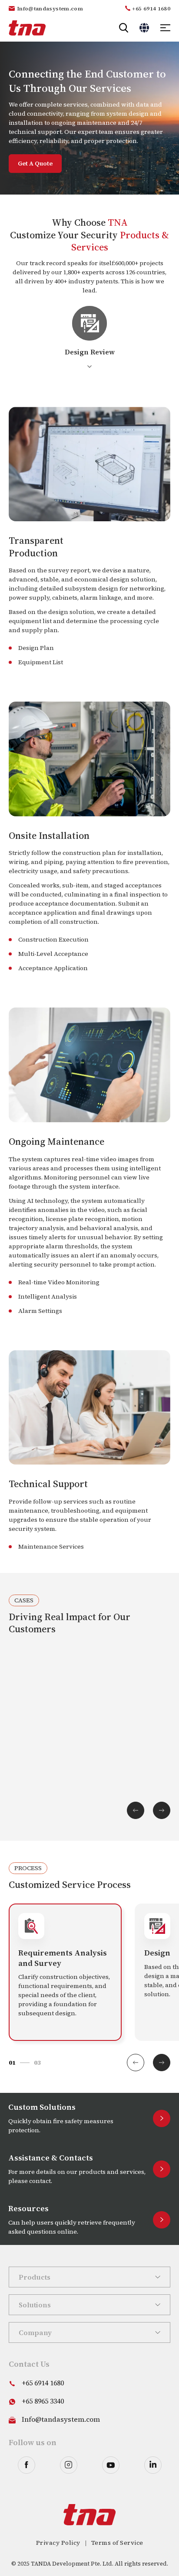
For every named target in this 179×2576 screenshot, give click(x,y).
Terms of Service (117, 2543)
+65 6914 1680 (151, 9)
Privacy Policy (58, 2543)
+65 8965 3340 (43, 2401)
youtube (111, 2465)
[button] (162, 2063)
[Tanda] (27, 28)
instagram (69, 2465)
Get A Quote (35, 163)
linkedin (153, 2465)
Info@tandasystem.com (50, 9)
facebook (27, 2465)
